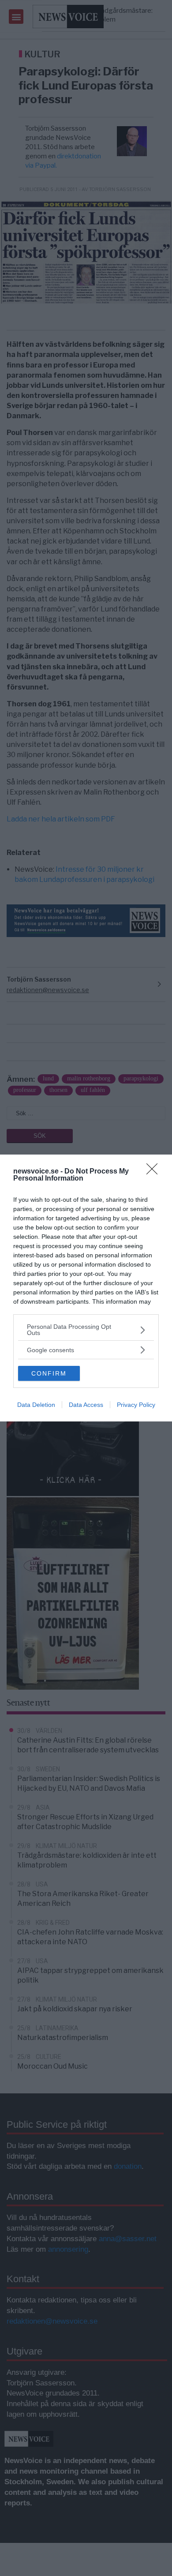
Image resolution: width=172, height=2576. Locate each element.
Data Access (86, 1405)
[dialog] (86, 1288)
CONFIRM (49, 1373)
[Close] (155, 1172)
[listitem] (86, 1330)
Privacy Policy (136, 1405)
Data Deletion (36, 1405)
